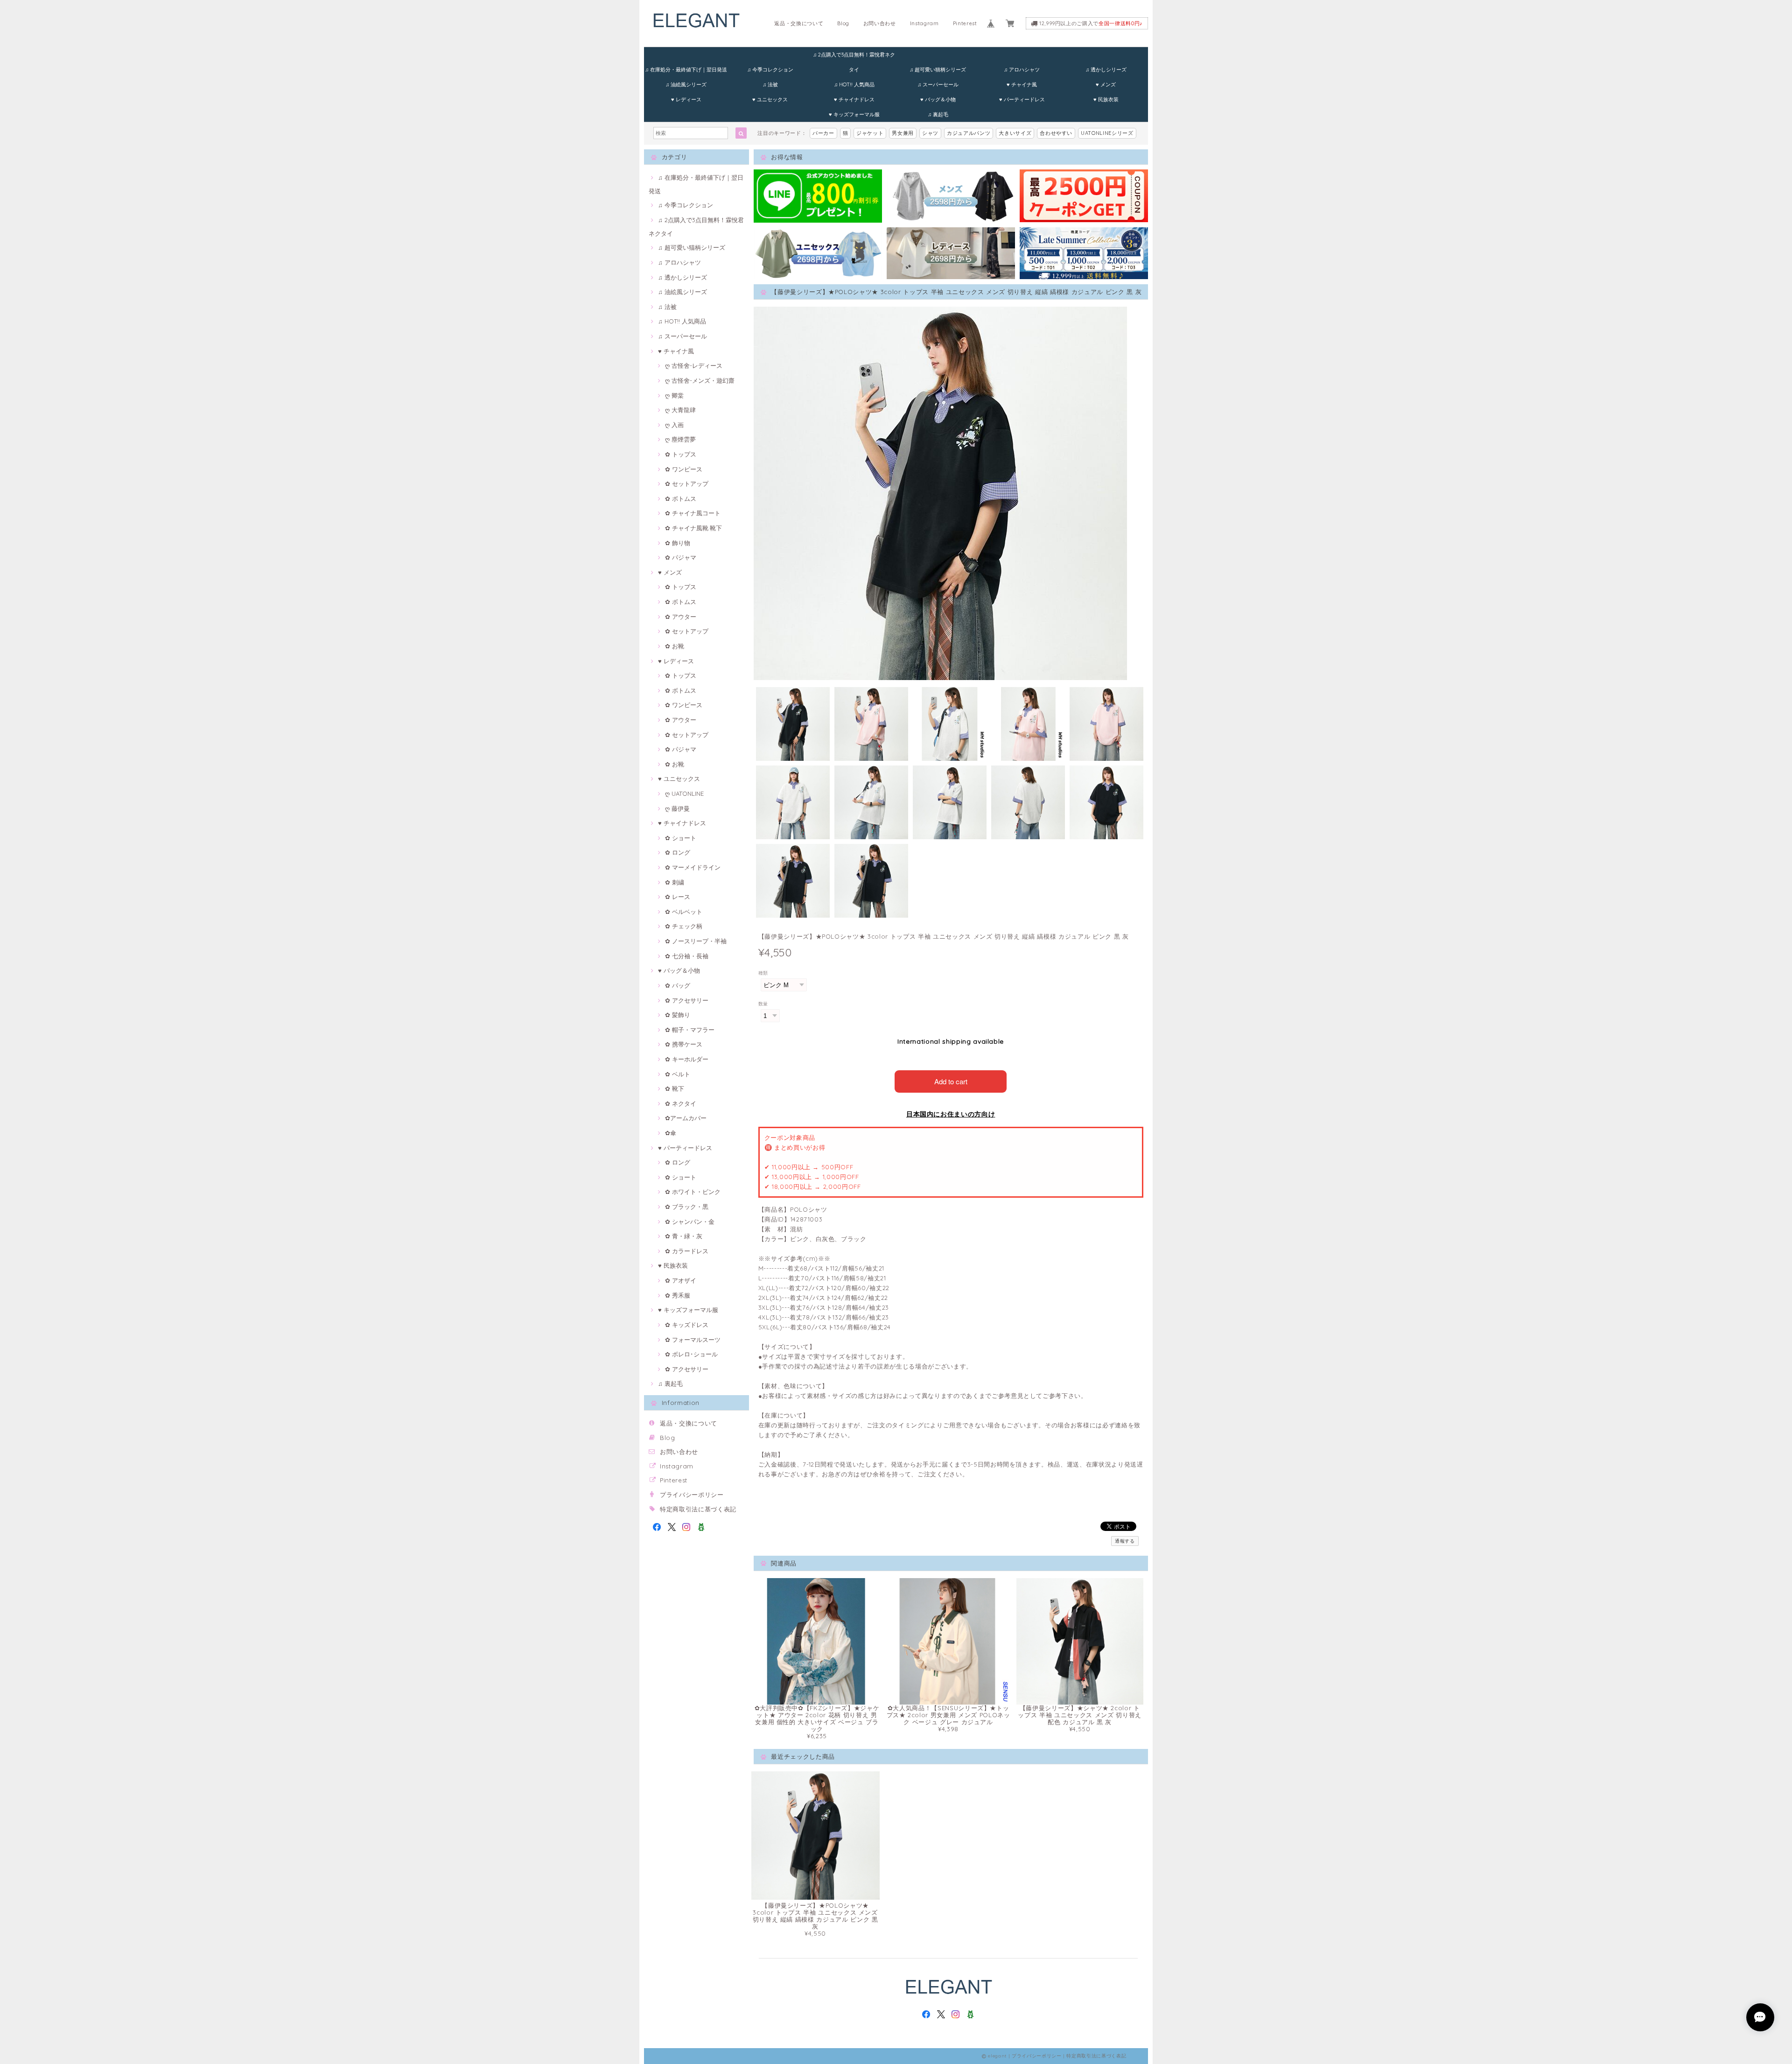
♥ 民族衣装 (1106, 99)
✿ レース (678, 897)
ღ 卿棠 (674, 395)
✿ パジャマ (681, 557)
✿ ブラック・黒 (687, 1207)
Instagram (924, 23)
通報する (1125, 1541)
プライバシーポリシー (692, 1495)
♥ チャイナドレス (854, 99)
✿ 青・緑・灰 (684, 1236)
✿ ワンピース (684, 469)
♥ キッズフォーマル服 (854, 114)
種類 (763, 973)
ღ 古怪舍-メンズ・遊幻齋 (700, 380)
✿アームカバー (686, 1118)
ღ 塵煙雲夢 (680, 439)
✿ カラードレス (687, 1251)
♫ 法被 (770, 84)
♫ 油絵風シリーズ (686, 84)
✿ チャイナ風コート (693, 513)
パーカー (823, 133)
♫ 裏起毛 (938, 114)
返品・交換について (799, 23)
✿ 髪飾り (678, 1015)
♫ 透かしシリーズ (1106, 70)
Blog (843, 23)
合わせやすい (1056, 133)
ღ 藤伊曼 (677, 808)
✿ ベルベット (684, 912)
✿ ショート (681, 838)
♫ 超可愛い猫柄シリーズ (938, 70)
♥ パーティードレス (1022, 99)
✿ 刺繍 (675, 882)
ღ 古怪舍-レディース (694, 365)
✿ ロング (678, 852)
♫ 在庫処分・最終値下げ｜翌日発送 (686, 70)
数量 (763, 1004)
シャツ (930, 133)
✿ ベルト (678, 1074)
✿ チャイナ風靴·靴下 (693, 528)
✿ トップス (681, 454)
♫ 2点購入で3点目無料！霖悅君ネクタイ (854, 57)
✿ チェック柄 (684, 926)
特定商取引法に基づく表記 (698, 1509)
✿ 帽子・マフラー (690, 1030)
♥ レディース (686, 99)
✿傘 (671, 1133)
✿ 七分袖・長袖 (687, 956)
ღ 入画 (674, 425)
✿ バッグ (678, 985)
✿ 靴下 (675, 1088)
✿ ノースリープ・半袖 (696, 941)
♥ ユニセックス (770, 99)
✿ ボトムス (681, 498)
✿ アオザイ (681, 1280)
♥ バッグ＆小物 (938, 99)
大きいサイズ (1015, 133)
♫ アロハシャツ (1022, 70)
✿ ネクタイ (681, 1103)
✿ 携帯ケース (684, 1044)
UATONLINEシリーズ (1107, 133)
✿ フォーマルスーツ (693, 1340)
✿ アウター (681, 617)
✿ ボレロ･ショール (691, 1354)
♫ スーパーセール (938, 84)
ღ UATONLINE (684, 793)
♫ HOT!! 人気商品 (854, 84)
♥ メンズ (1106, 84)
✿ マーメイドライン (693, 867)
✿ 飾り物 (678, 543)
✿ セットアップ (687, 484)
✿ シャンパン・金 (690, 1222)
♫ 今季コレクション (770, 70)
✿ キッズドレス (687, 1325)
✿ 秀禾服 (678, 1295)
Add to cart (951, 1081)
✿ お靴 (675, 646)
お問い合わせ (880, 23)
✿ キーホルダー (687, 1059)
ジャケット (870, 133)
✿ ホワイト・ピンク (693, 1192)
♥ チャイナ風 (1022, 84)
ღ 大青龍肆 (680, 410)
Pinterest (965, 23)
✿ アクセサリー (687, 1000)
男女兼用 (903, 133)
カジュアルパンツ (969, 133)
